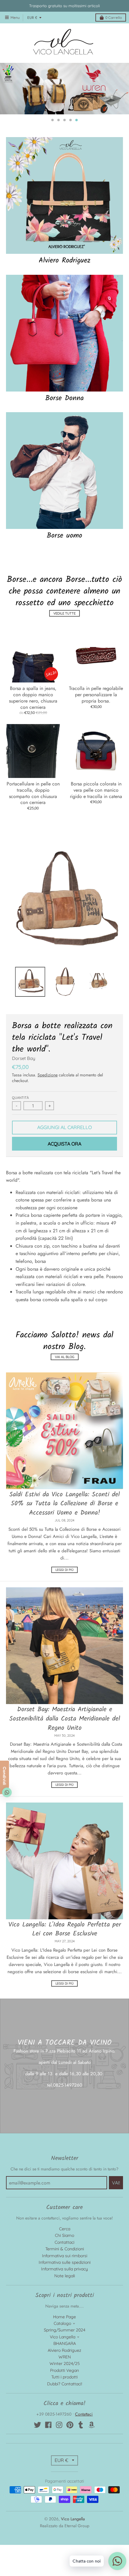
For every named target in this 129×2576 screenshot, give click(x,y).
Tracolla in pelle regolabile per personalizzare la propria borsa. (96, 921)
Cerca (65, 2455)
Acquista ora (64, 1370)
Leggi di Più (64, 1796)
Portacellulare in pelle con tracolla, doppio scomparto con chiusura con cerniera (33, 1020)
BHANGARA (65, 2570)
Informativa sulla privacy (64, 2495)
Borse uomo (64, 762)
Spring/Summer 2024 (64, 2557)
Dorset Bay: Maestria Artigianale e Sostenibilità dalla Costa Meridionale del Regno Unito (65, 1945)
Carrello (114, 18)
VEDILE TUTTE (64, 840)
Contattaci (64, 2469)
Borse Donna (64, 625)
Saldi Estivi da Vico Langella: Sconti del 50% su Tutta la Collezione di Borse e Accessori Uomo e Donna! (64, 1730)
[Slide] (64, 207)
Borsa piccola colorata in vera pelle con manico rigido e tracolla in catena (96, 1017)
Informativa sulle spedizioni (65, 2489)
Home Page (64, 2543)
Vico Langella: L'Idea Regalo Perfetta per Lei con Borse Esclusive (65, 2156)
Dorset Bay (24, 1285)
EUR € (32, 18)
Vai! (116, 2409)
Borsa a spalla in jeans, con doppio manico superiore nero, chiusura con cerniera (33, 924)
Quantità (20, 1324)
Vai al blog (65, 1583)
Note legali (65, 2502)
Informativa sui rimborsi (65, 2482)
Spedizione (48, 1301)
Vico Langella (63, 2563)
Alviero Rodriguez (65, 487)
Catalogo (62, 2550)
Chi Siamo (64, 2462)
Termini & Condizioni (65, 2475)
